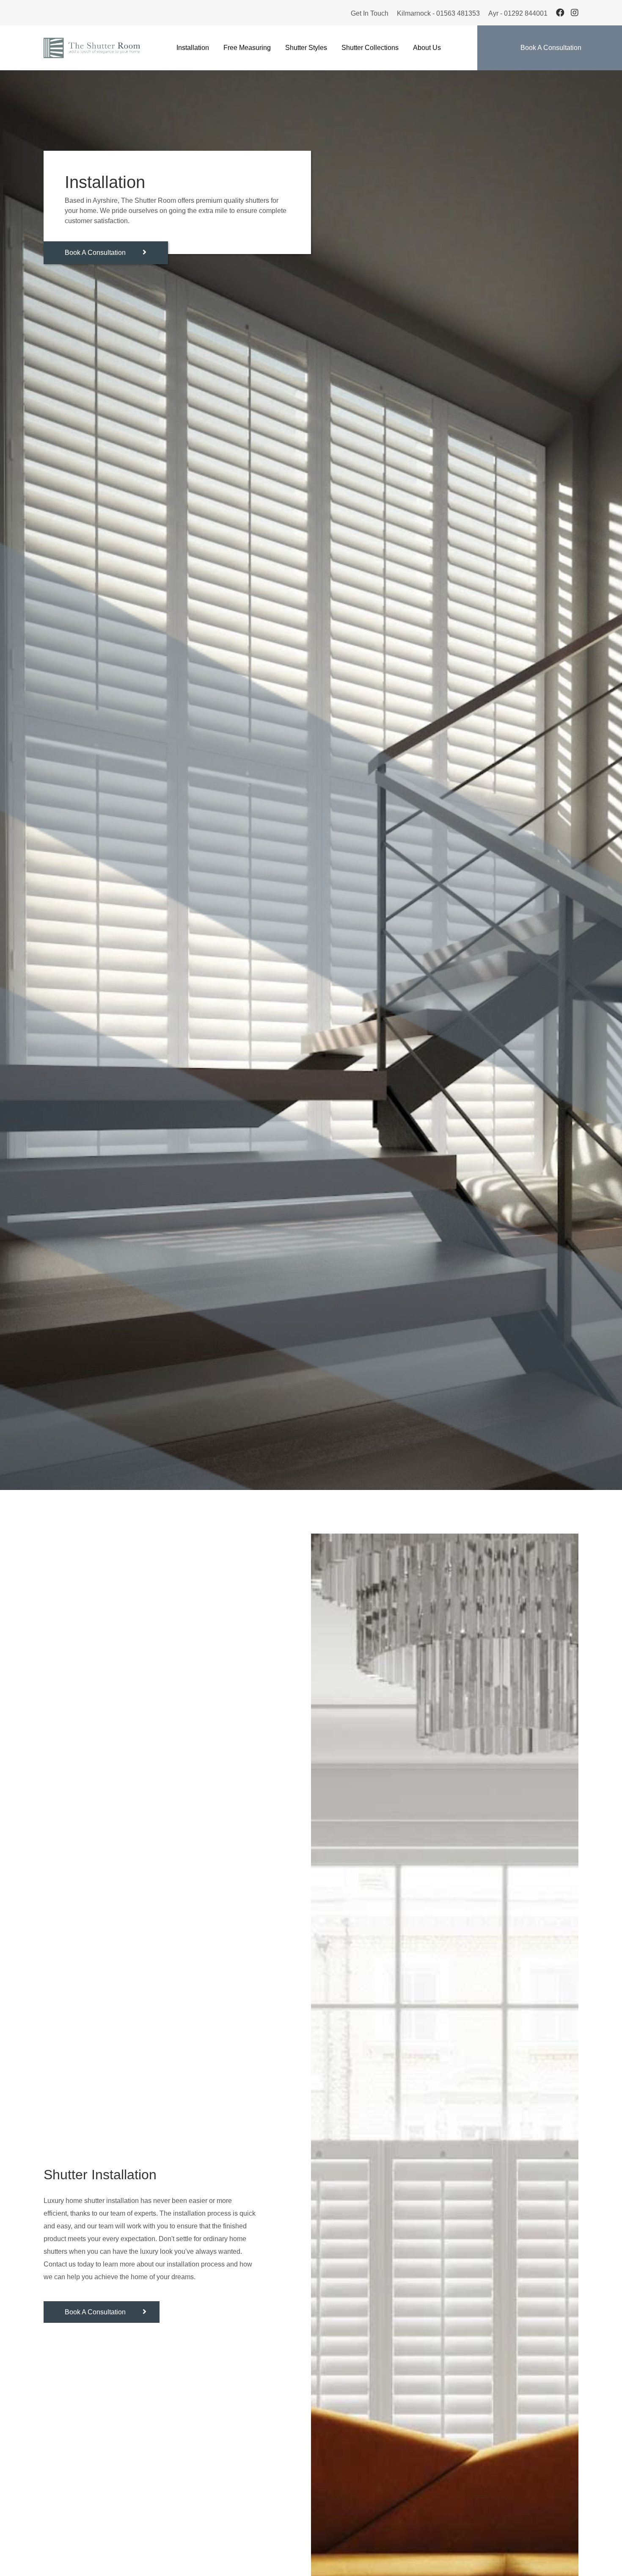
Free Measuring (247, 48)
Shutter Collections (370, 48)
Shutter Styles (306, 48)
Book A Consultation (551, 48)
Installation (193, 48)
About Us (427, 48)
